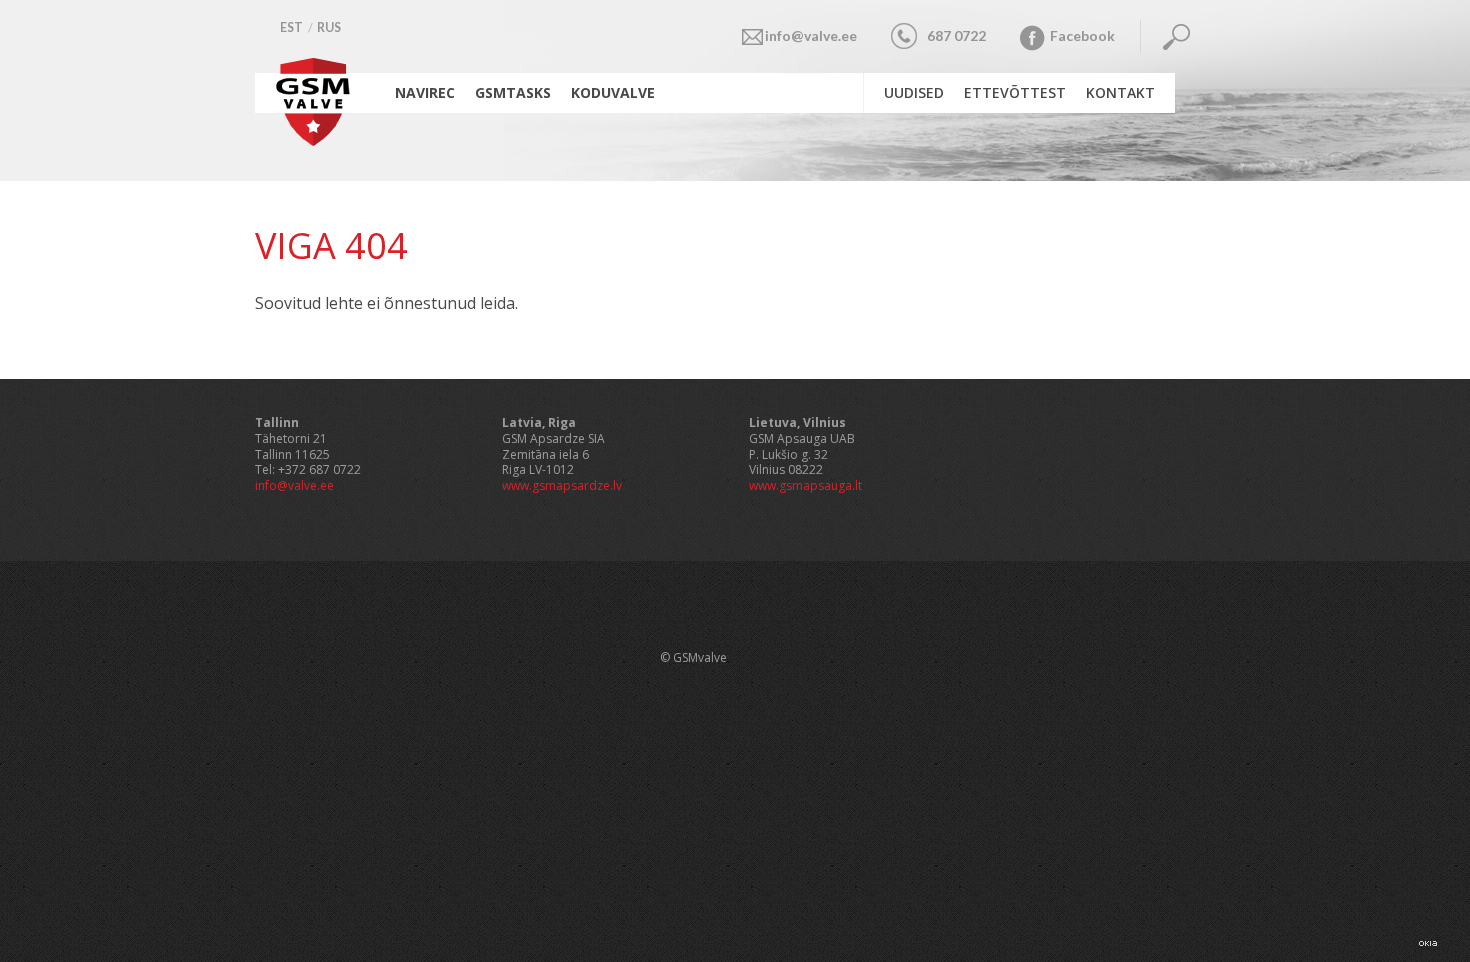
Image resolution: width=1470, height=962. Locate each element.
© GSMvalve (693, 657)
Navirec (425, 92)
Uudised (914, 92)
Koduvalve (613, 92)
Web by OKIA (1428, 943)
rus (329, 27)
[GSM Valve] (315, 140)
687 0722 (956, 35)
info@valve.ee (811, 35)
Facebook (1082, 35)
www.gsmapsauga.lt (805, 485)
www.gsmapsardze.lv (562, 485)
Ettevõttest (1015, 92)
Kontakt (1120, 92)
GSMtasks (513, 92)
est (291, 27)
